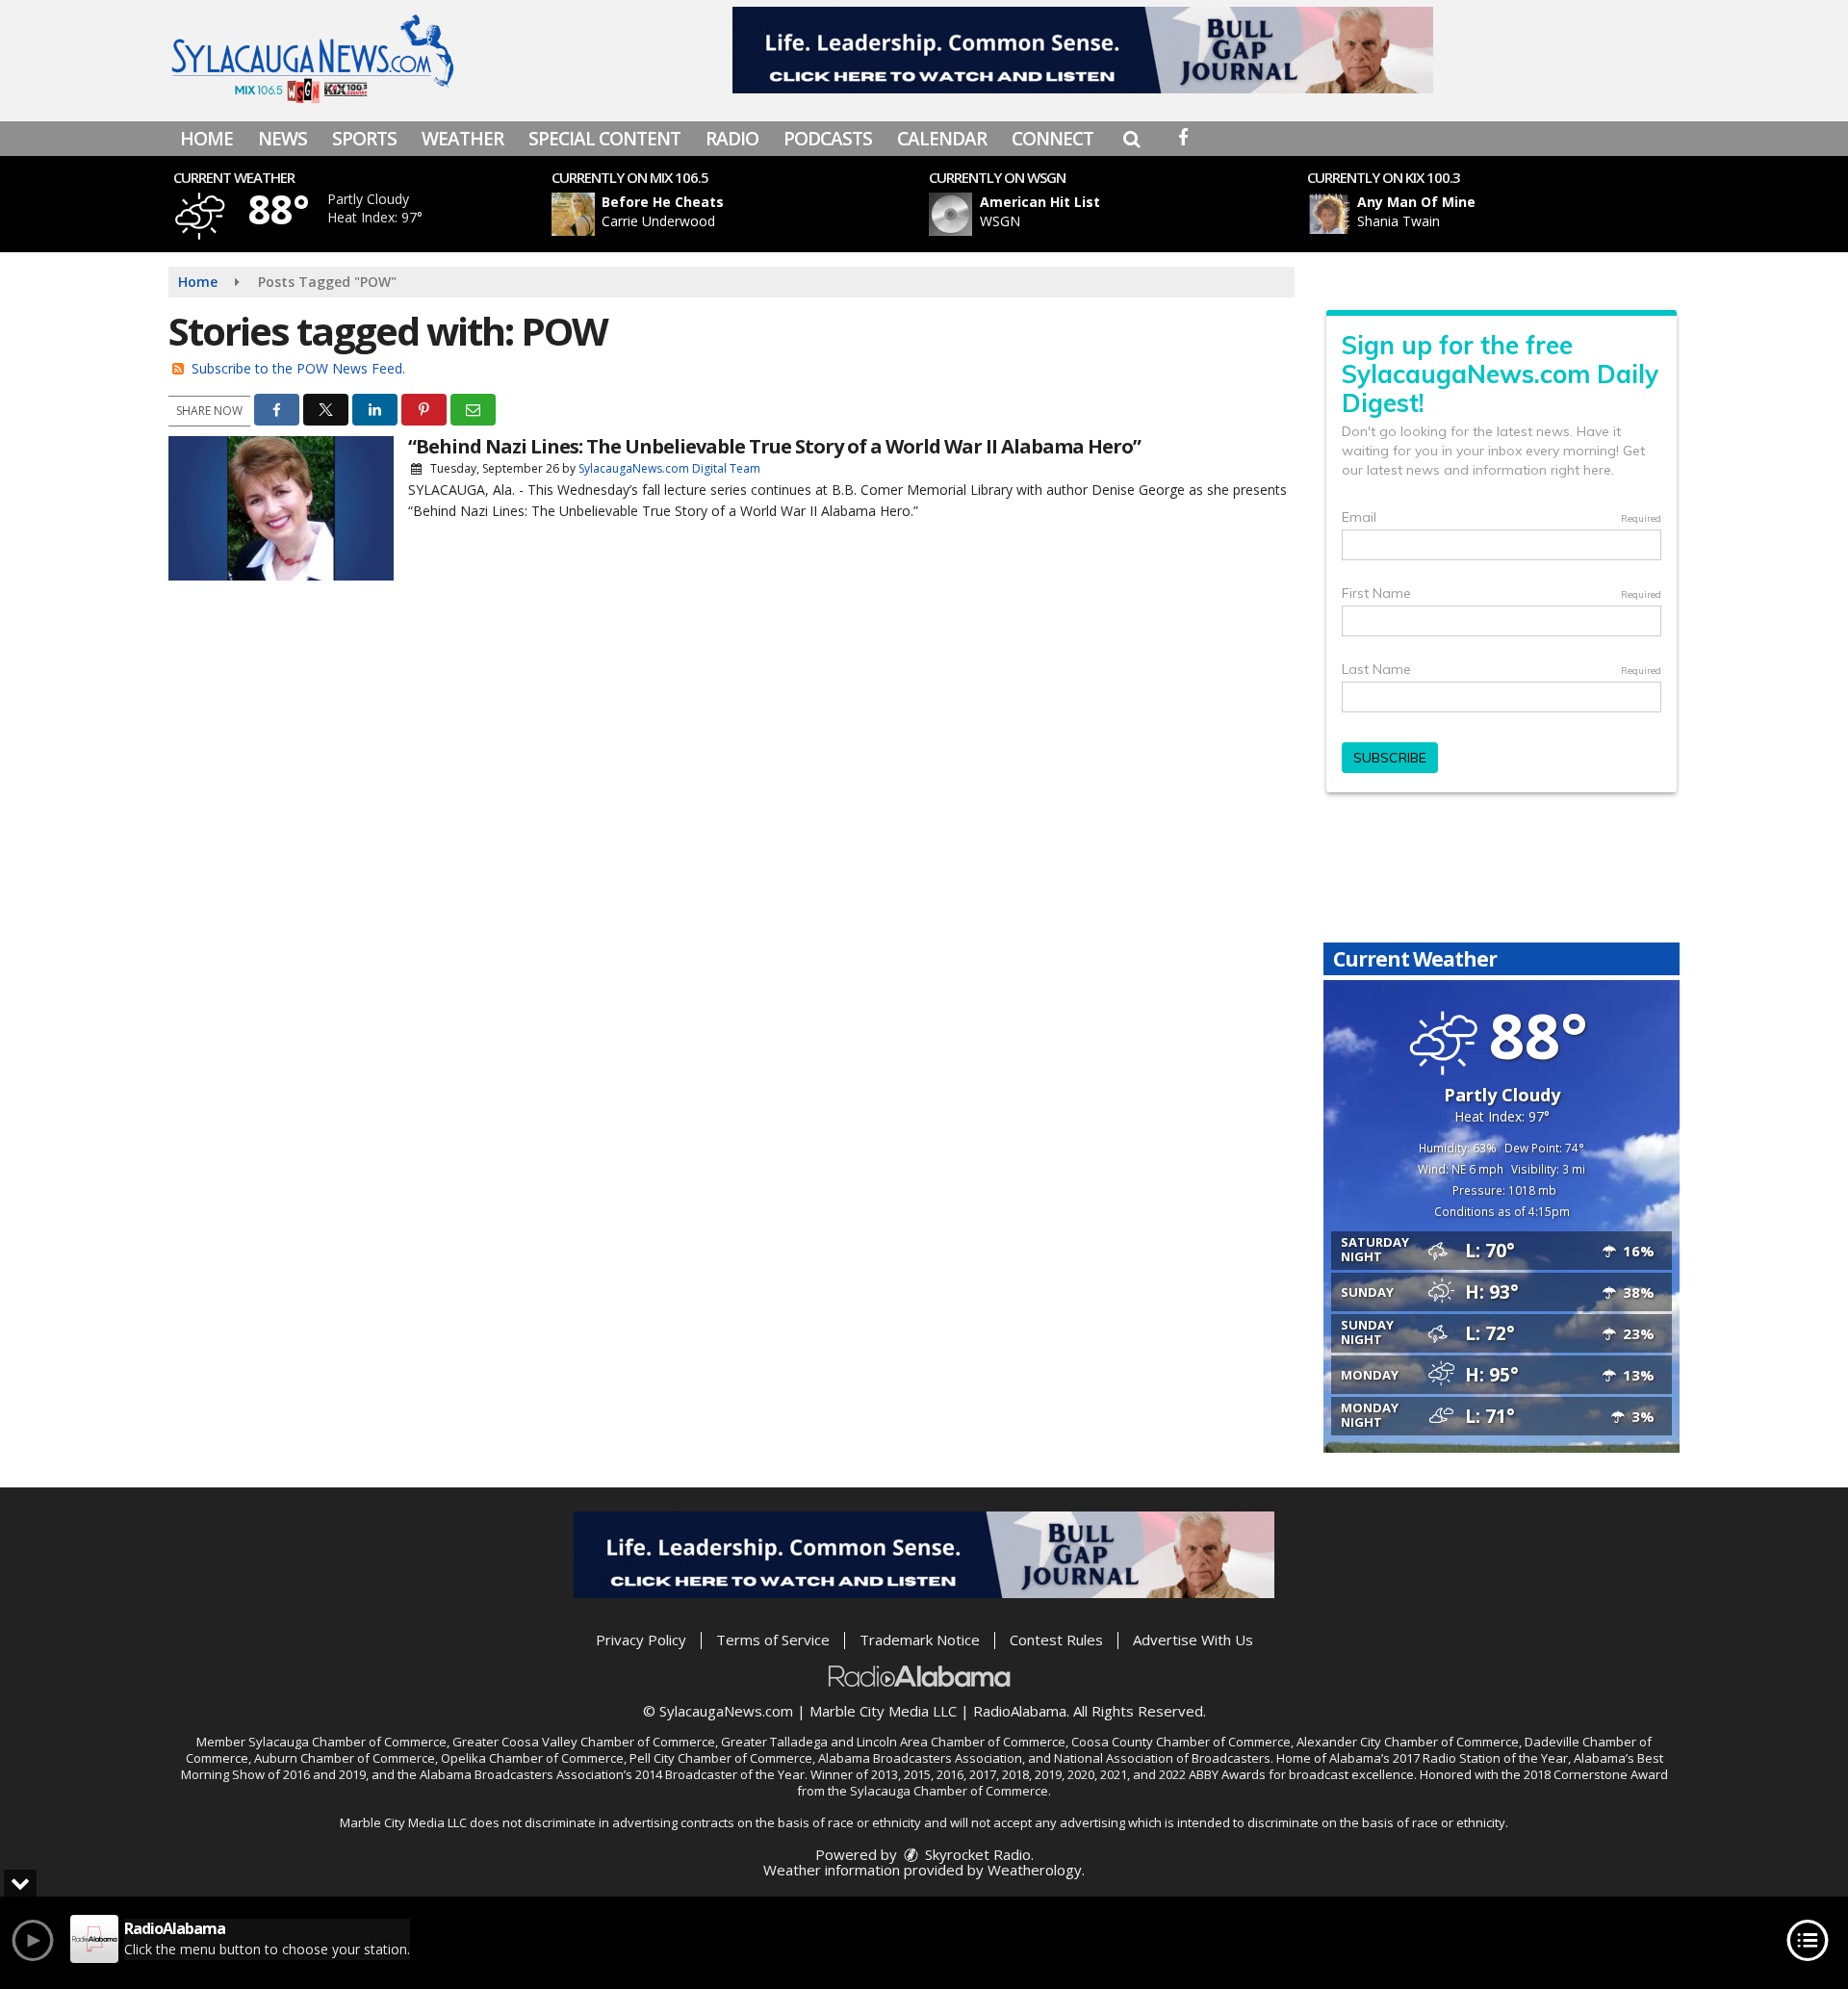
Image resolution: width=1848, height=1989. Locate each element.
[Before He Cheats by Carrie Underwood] (573, 214)
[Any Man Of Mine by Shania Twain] (1329, 214)
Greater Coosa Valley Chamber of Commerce (584, 1742)
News (282, 139)
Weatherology (1035, 1870)
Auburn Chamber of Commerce (345, 1758)
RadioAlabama (1020, 1711)
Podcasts (828, 139)
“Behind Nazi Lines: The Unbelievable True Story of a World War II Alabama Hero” (774, 446)
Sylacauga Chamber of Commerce (347, 1742)
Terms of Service (773, 1640)
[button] (1131, 139)
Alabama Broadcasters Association (920, 1758)
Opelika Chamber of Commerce (532, 1758)
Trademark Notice (920, 1640)
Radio (732, 139)
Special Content (604, 139)
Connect (1052, 139)
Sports (364, 139)
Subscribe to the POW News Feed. (298, 368)
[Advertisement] (1083, 50)
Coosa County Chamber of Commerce (1181, 1742)
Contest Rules (1056, 1640)
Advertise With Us (1193, 1640)
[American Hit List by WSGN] (950, 214)
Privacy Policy (641, 1640)
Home (206, 139)
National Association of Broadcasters (1162, 1758)
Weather (462, 139)
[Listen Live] (745, 214)
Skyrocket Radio (976, 1854)
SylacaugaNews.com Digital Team (669, 468)
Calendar (942, 139)
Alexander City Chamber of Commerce (1408, 1742)
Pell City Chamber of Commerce (721, 1758)
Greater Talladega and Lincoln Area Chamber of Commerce (893, 1742)
